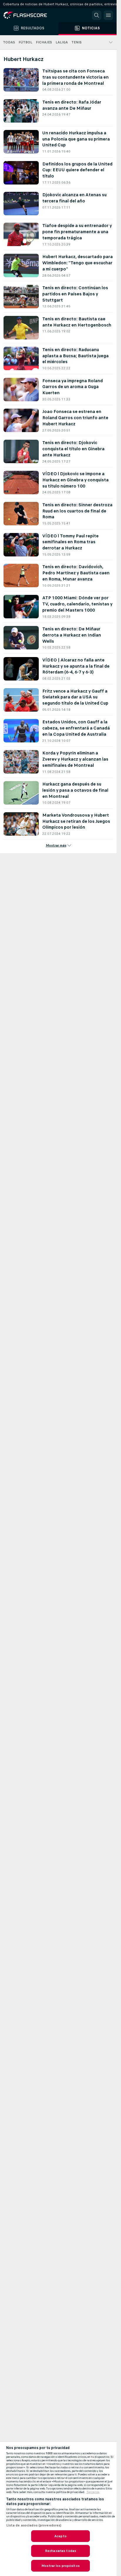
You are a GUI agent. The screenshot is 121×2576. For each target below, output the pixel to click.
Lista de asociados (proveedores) (34, 2525)
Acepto (60, 2536)
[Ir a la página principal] (29, 15)
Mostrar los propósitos (60, 2566)
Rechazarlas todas (60, 2551)
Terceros (93, 2492)
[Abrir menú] (108, 15)
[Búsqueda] (97, 15)
